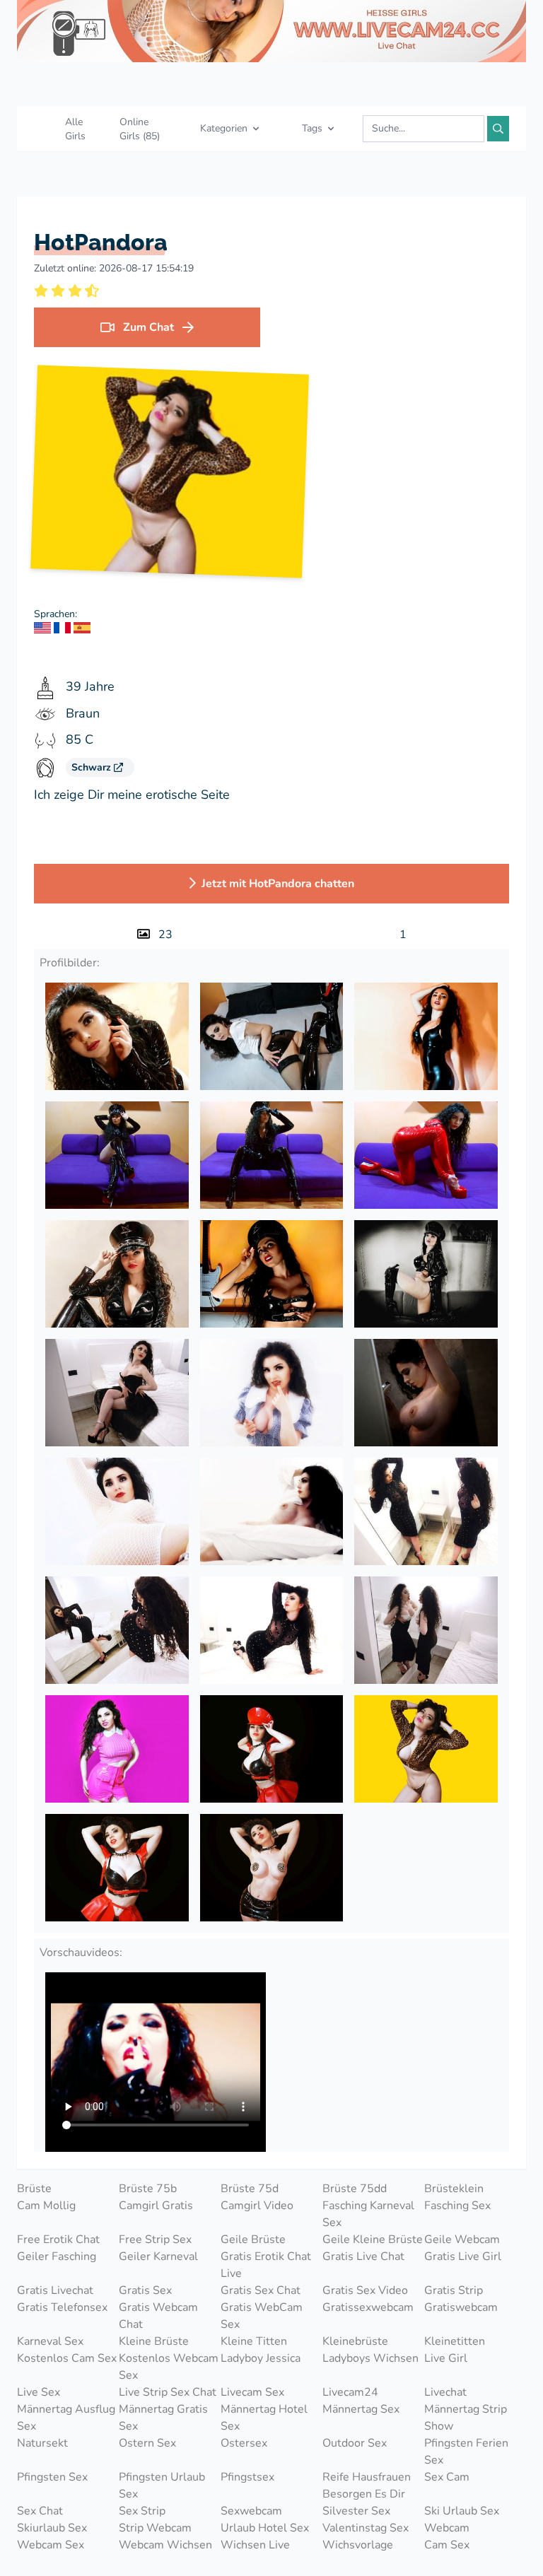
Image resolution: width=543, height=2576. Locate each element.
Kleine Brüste (154, 2341)
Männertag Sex (361, 2409)
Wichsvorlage (358, 2545)
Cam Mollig (46, 2206)
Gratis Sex (145, 2290)
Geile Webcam (462, 2240)
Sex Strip (142, 2511)
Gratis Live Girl (463, 2256)
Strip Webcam (155, 2528)
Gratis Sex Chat (261, 2290)
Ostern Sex (147, 2443)
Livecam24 (350, 2392)
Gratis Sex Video (365, 2290)
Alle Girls (75, 129)
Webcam (447, 2528)
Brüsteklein (454, 2189)
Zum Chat (148, 327)
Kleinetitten (455, 2341)
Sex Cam (447, 2477)
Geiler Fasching (57, 2256)
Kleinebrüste (355, 2341)
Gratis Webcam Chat (158, 2316)
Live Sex (39, 2392)
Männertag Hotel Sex (264, 2418)
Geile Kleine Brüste (373, 2240)
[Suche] (498, 129)
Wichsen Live (255, 2545)
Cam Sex (447, 2545)
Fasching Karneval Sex (368, 2214)
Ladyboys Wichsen (370, 2358)
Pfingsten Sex (52, 2477)
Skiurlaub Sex (52, 2528)
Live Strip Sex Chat (168, 2392)
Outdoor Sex (355, 2443)
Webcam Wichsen (165, 2545)
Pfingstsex (247, 2477)
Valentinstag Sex (366, 2528)
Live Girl (446, 2358)
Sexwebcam (251, 2511)
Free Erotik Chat (58, 2240)
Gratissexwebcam (368, 2307)
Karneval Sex (50, 2341)
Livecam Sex (252, 2392)
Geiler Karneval (158, 2256)
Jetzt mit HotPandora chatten (278, 884)
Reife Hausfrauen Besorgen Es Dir (367, 2486)
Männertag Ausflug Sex (66, 2418)
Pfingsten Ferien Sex (466, 2452)
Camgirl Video (257, 2206)
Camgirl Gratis (156, 2206)
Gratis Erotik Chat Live (266, 2265)
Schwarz (93, 767)
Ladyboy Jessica (261, 2358)
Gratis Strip (454, 2290)
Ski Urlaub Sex (462, 2511)
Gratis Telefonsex (62, 2307)
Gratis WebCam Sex (262, 2316)
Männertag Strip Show (466, 2418)
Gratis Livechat (55, 2290)
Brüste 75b (148, 2189)
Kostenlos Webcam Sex (169, 2367)
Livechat (445, 2392)
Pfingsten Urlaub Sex (162, 2486)
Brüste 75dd (355, 2189)
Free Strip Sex (155, 2240)
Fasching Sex (457, 2206)
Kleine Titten (254, 2341)
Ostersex (244, 2443)
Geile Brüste (253, 2240)
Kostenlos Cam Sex (67, 2358)
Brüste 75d (250, 2189)
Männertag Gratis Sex (163, 2418)
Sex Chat (40, 2511)
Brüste (34, 2189)
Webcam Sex (51, 2545)
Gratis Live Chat (363, 2256)
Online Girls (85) (140, 129)
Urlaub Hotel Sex (265, 2528)
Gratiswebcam (461, 2307)
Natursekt (42, 2443)
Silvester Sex (356, 2511)
